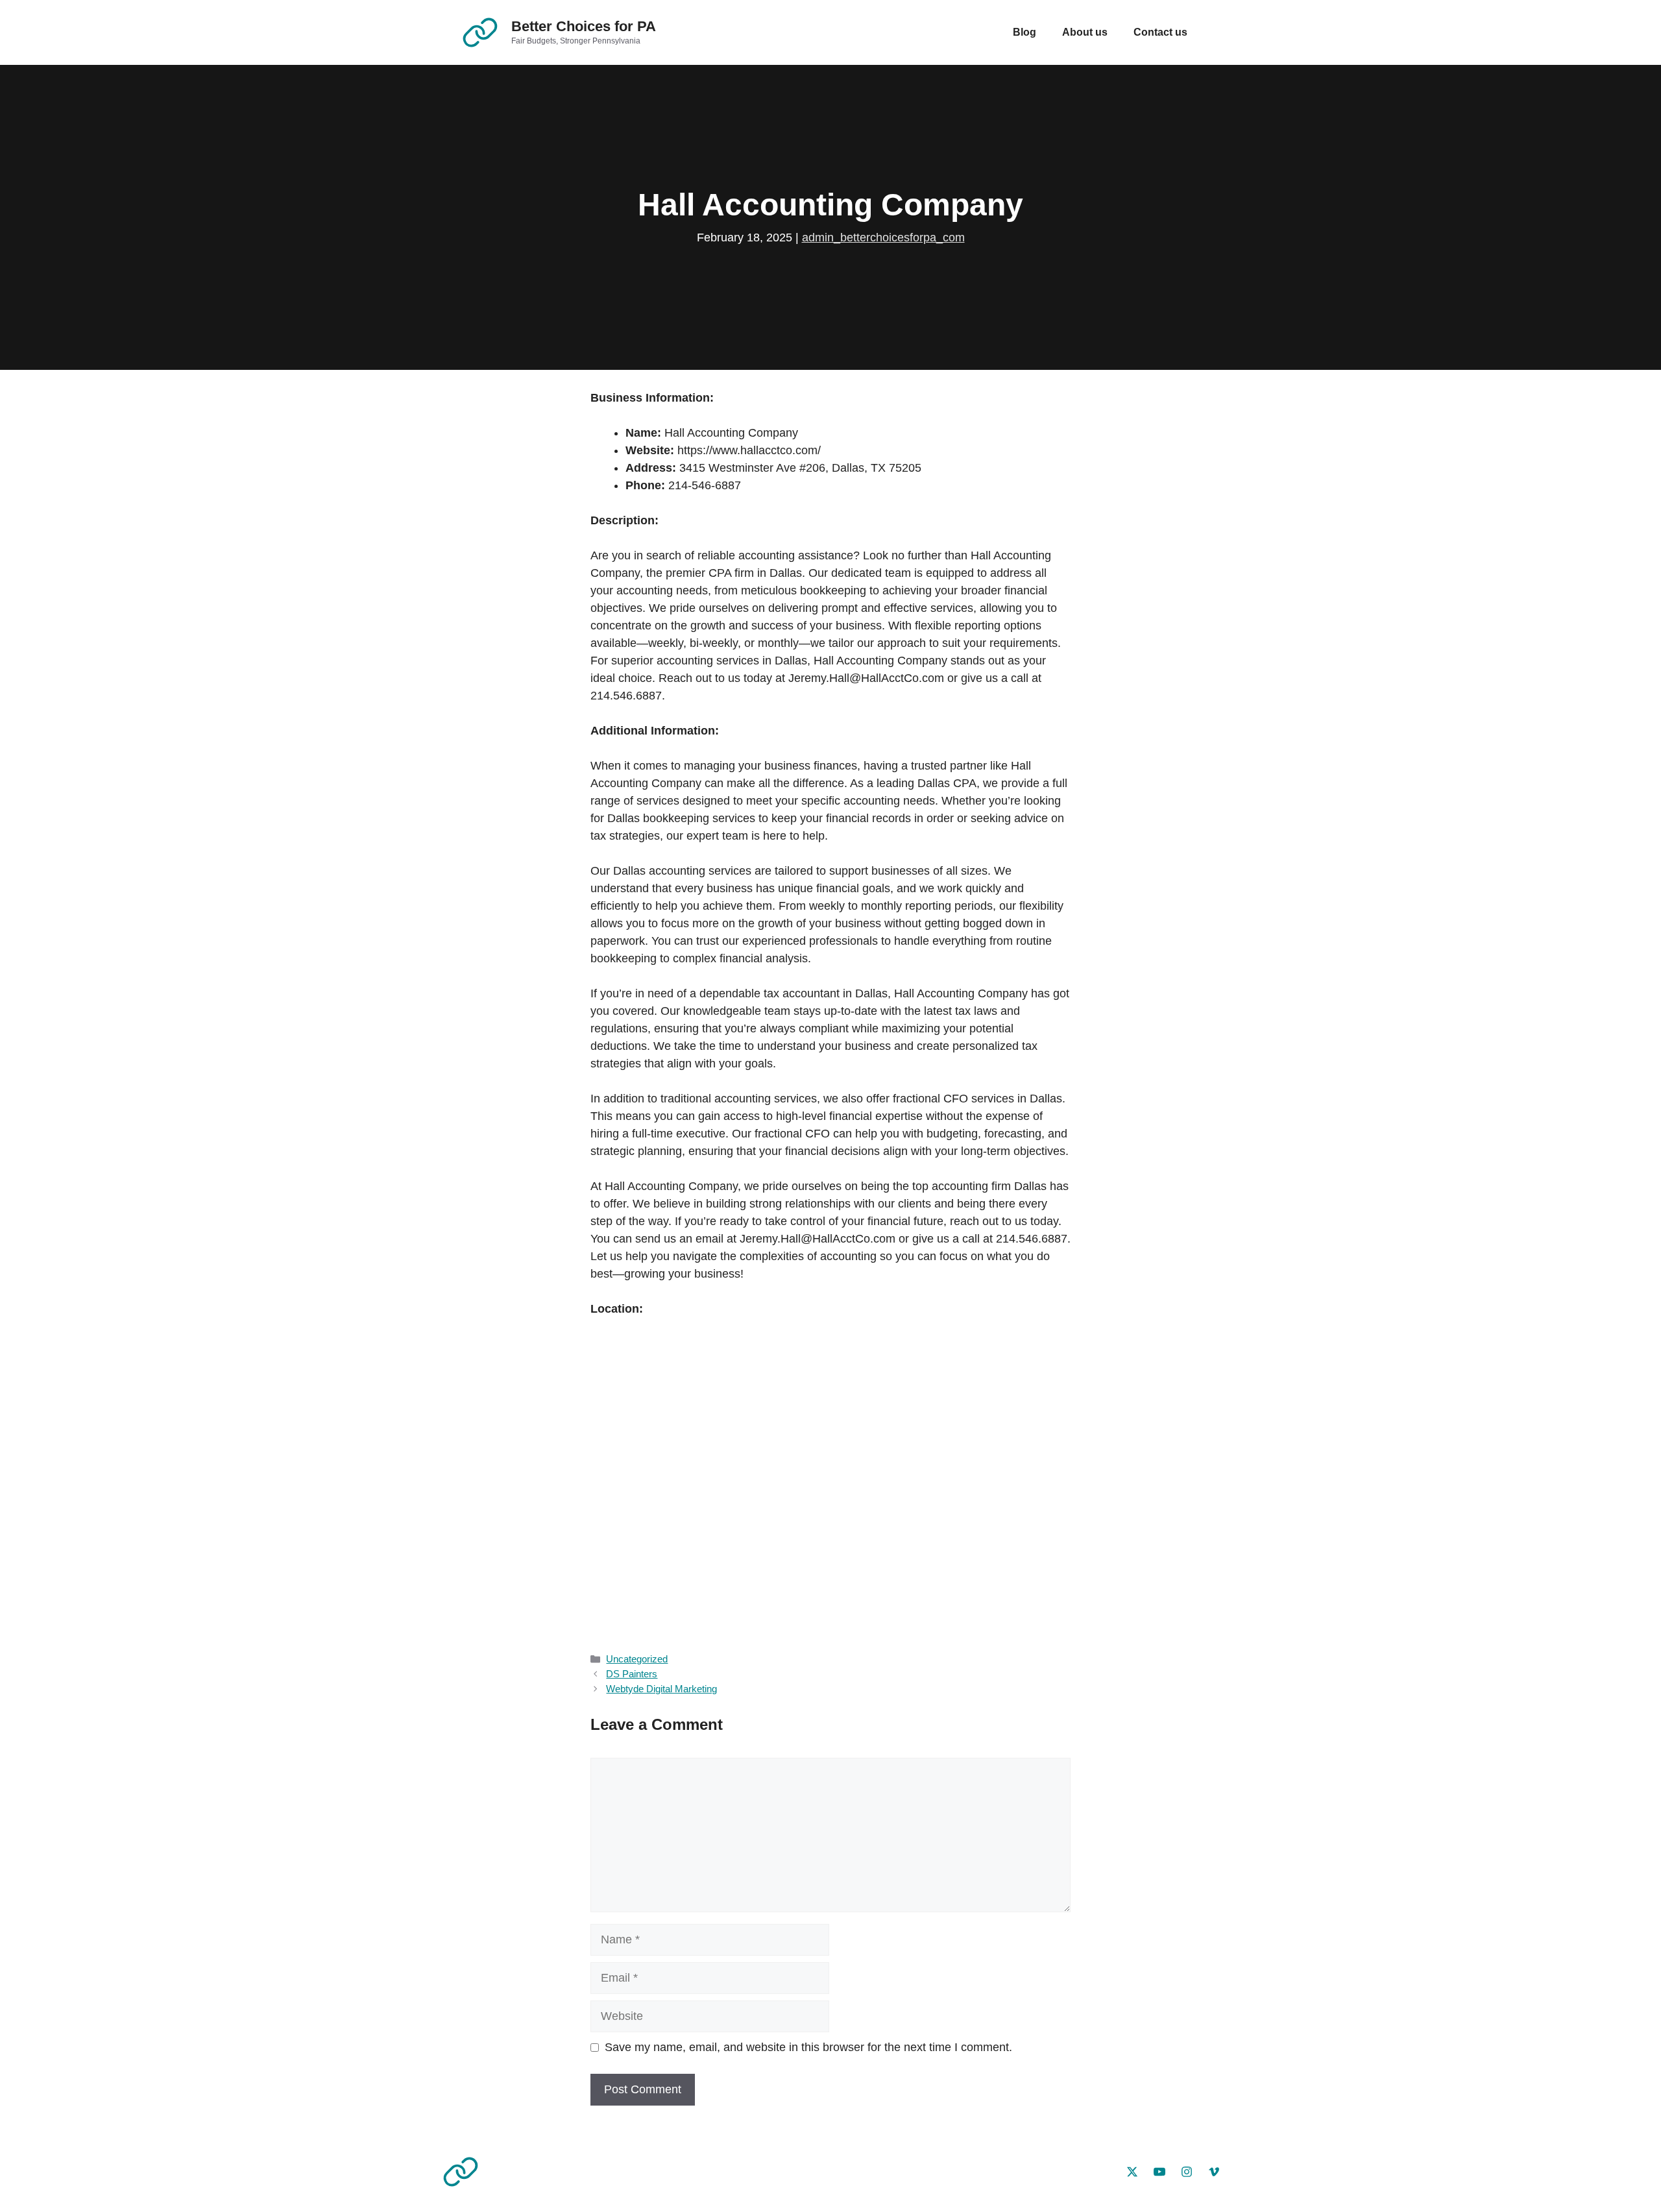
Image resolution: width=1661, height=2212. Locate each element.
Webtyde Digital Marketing (661, 1689)
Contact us (1160, 32)
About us (1085, 32)
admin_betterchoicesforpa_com (883, 237)
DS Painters (632, 1674)
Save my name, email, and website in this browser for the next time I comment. (808, 2047)
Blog (1024, 32)
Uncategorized (637, 1659)
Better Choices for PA (584, 26)
